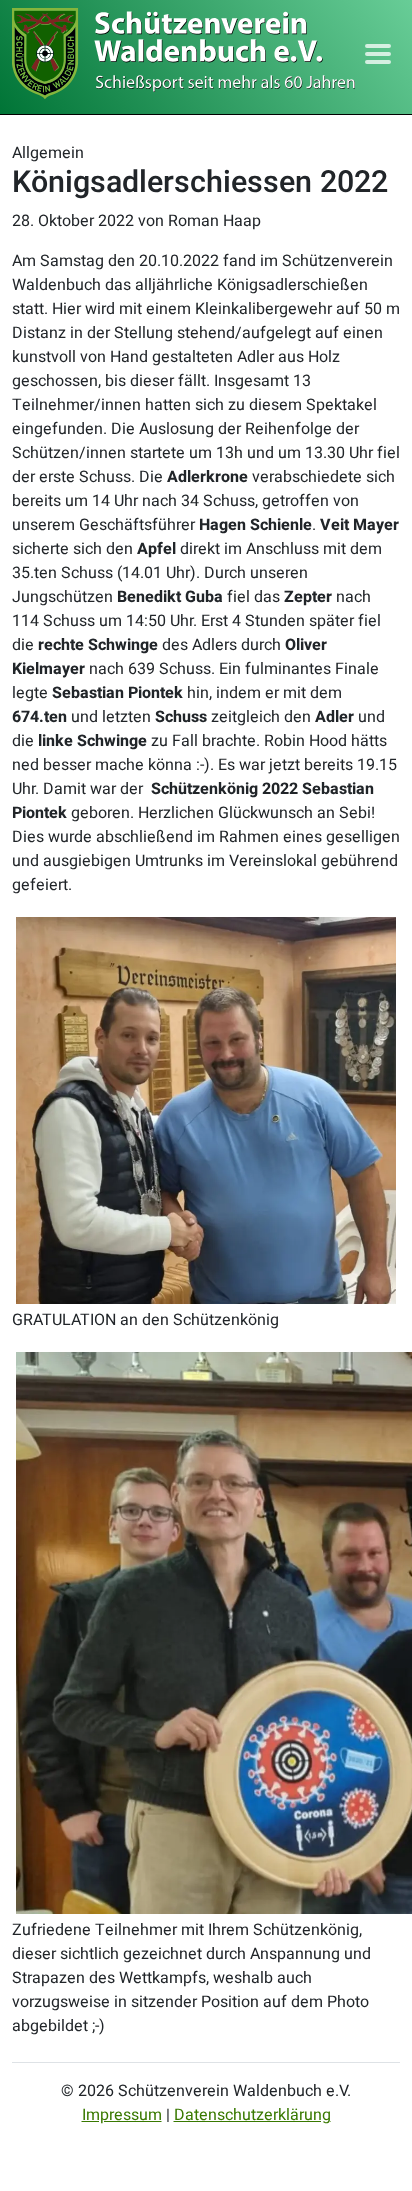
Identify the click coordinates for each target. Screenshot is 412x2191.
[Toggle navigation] (378, 54)
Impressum (122, 2115)
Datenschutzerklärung (252, 2115)
